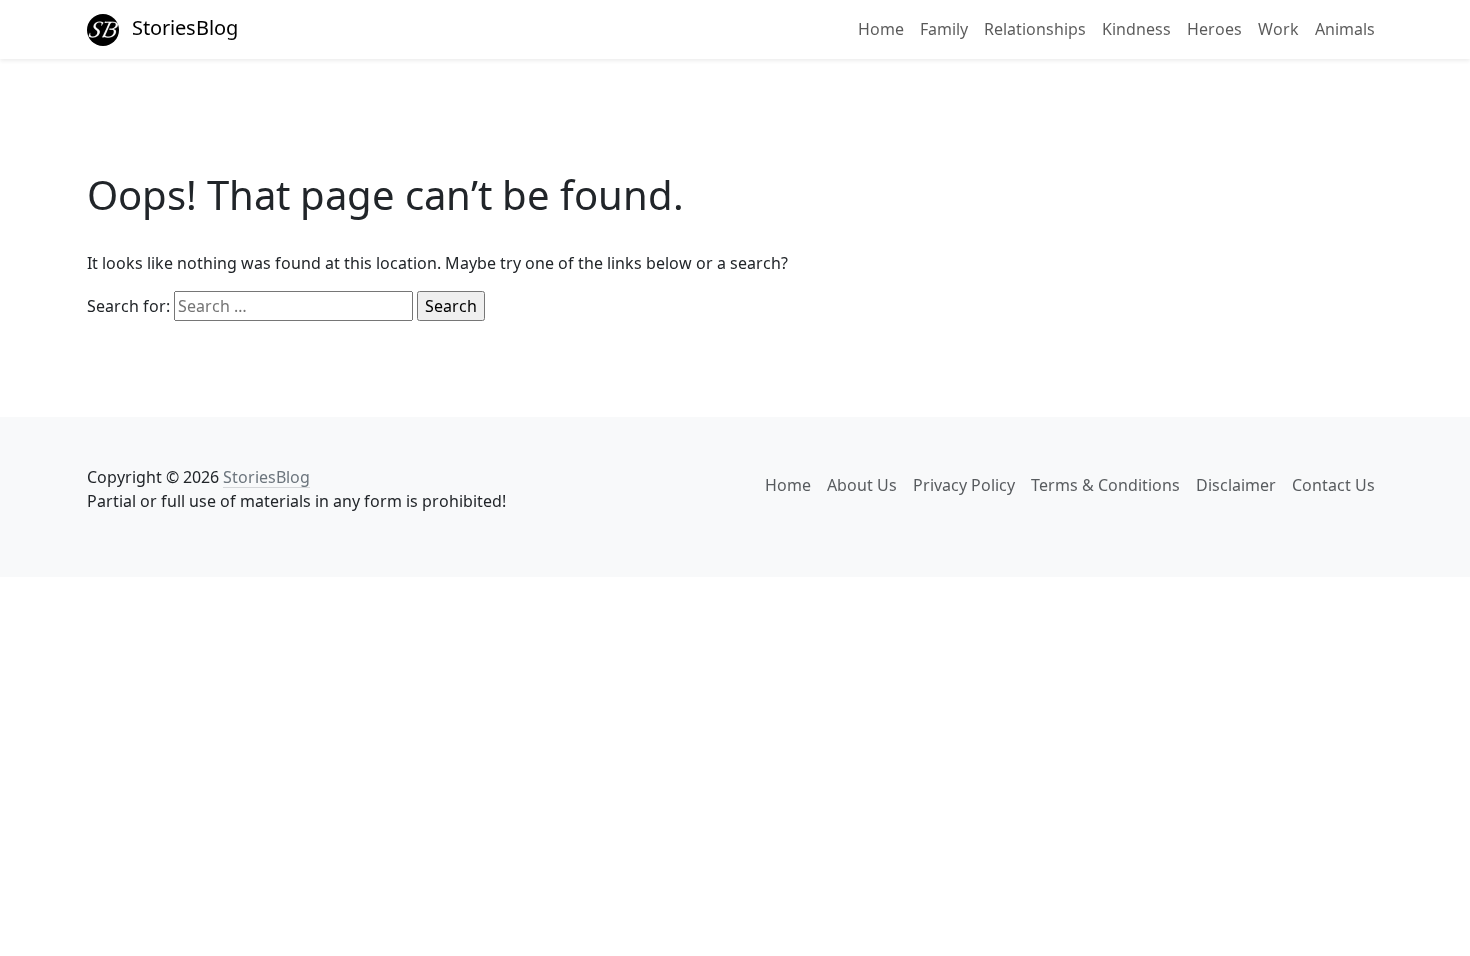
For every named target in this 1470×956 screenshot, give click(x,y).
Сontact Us (1333, 485)
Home (881, 29)
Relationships (1035, 29)
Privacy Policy (964, 485)
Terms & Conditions (1105, 485)
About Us (862, 485)
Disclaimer (1236, 485)
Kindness (1136, 29)
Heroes (1214, 29)
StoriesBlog (182, 27)
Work (1278, 29)
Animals (1345, 29)
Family (944, 29)
